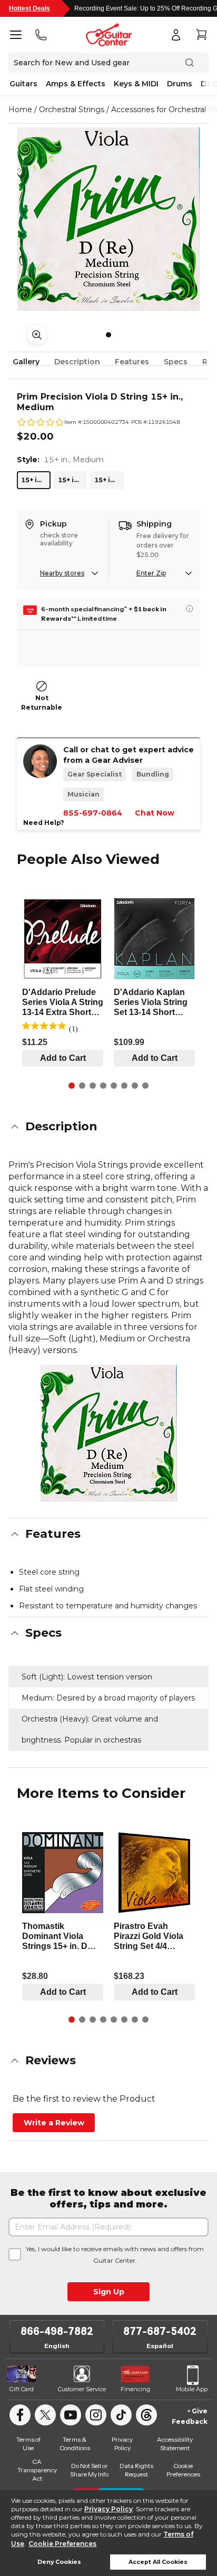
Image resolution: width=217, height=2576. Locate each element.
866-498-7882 (57, 2331)
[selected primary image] (108, 219)
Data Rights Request (136, 2470)
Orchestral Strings (72, 110)
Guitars (23, 84)
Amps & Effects (76, 84)
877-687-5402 (160, 2331)
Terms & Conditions (75, 2444)
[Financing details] (190, 609)
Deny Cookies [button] (59, 2562)
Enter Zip (151, 573)
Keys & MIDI (136, 84)
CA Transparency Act (37, 2470)
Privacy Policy (108, 2509)
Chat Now (155, 813)
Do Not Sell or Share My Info (89, 2470)
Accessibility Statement (175, 2444)
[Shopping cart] (201, 35)
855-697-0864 (93, 813)
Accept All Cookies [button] (158, 2562)
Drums (180, 84)
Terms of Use (28, 2444)
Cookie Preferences (62, 2544)
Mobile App (192, 2389)
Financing (135, 2389)
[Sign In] (176, 35)
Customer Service (82, 2389)
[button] (108, 1127)
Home (20, 110)
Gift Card (22, 2389)
